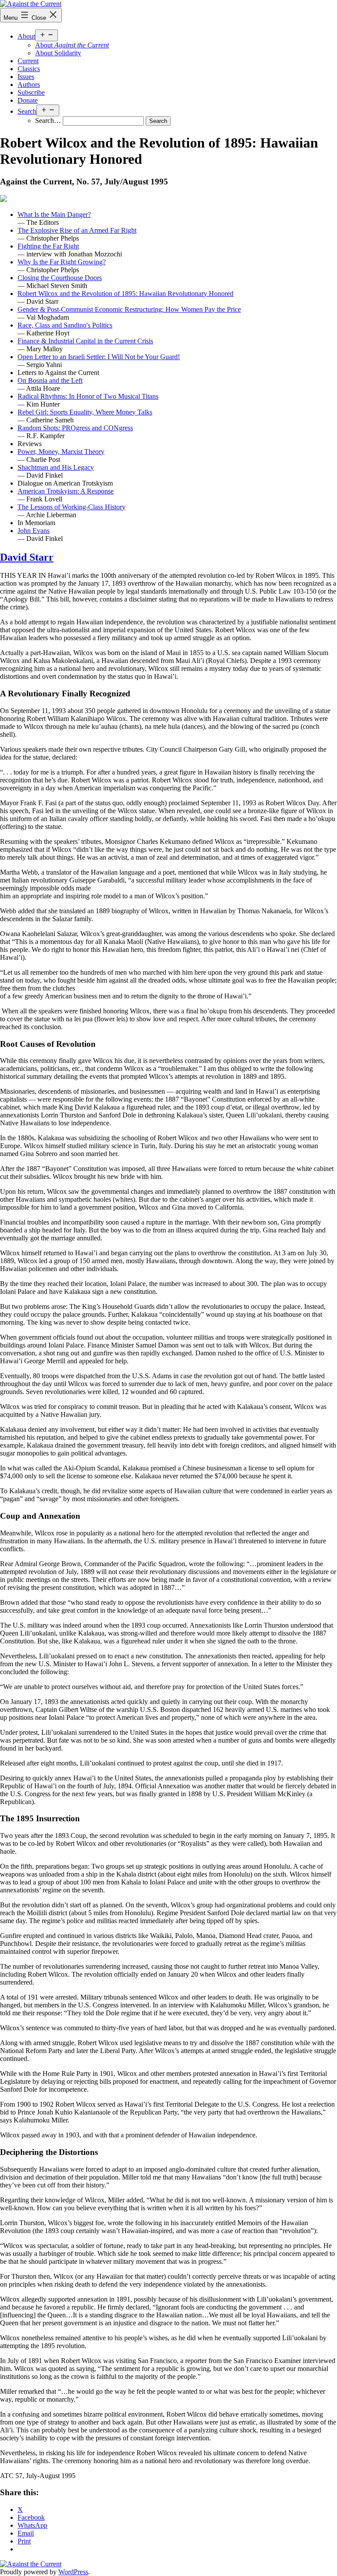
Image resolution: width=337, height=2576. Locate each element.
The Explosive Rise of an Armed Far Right (77, 230)
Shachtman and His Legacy (56, 467)
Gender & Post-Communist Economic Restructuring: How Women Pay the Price (129, 309)
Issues (26, 77)
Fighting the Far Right (48, 246)
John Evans (34, 531)
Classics (29, 69)
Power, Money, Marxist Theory (61, 452)
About (26, 36)
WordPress (73, 2572)
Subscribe (31, 92)
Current (28, 61)
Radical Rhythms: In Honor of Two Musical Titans (88, 396)
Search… (48, 121)
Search (27, 111)
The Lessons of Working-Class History (72, 507)
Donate (28, 100)
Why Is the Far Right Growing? (62, 262)
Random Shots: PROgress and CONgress (75, 428)
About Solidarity (58, 53)
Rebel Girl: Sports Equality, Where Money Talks (85, 412)
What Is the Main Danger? (54, 214)
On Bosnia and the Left (50, 380)
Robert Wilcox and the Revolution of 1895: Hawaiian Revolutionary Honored (125, 294)
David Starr (27, 557)
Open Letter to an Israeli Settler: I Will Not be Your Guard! (99, 357)
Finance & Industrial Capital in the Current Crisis (85, 341)
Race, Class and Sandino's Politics (65, 325)
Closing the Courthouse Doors (60, 278)
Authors (29, 85)
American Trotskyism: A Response (66, 491)
